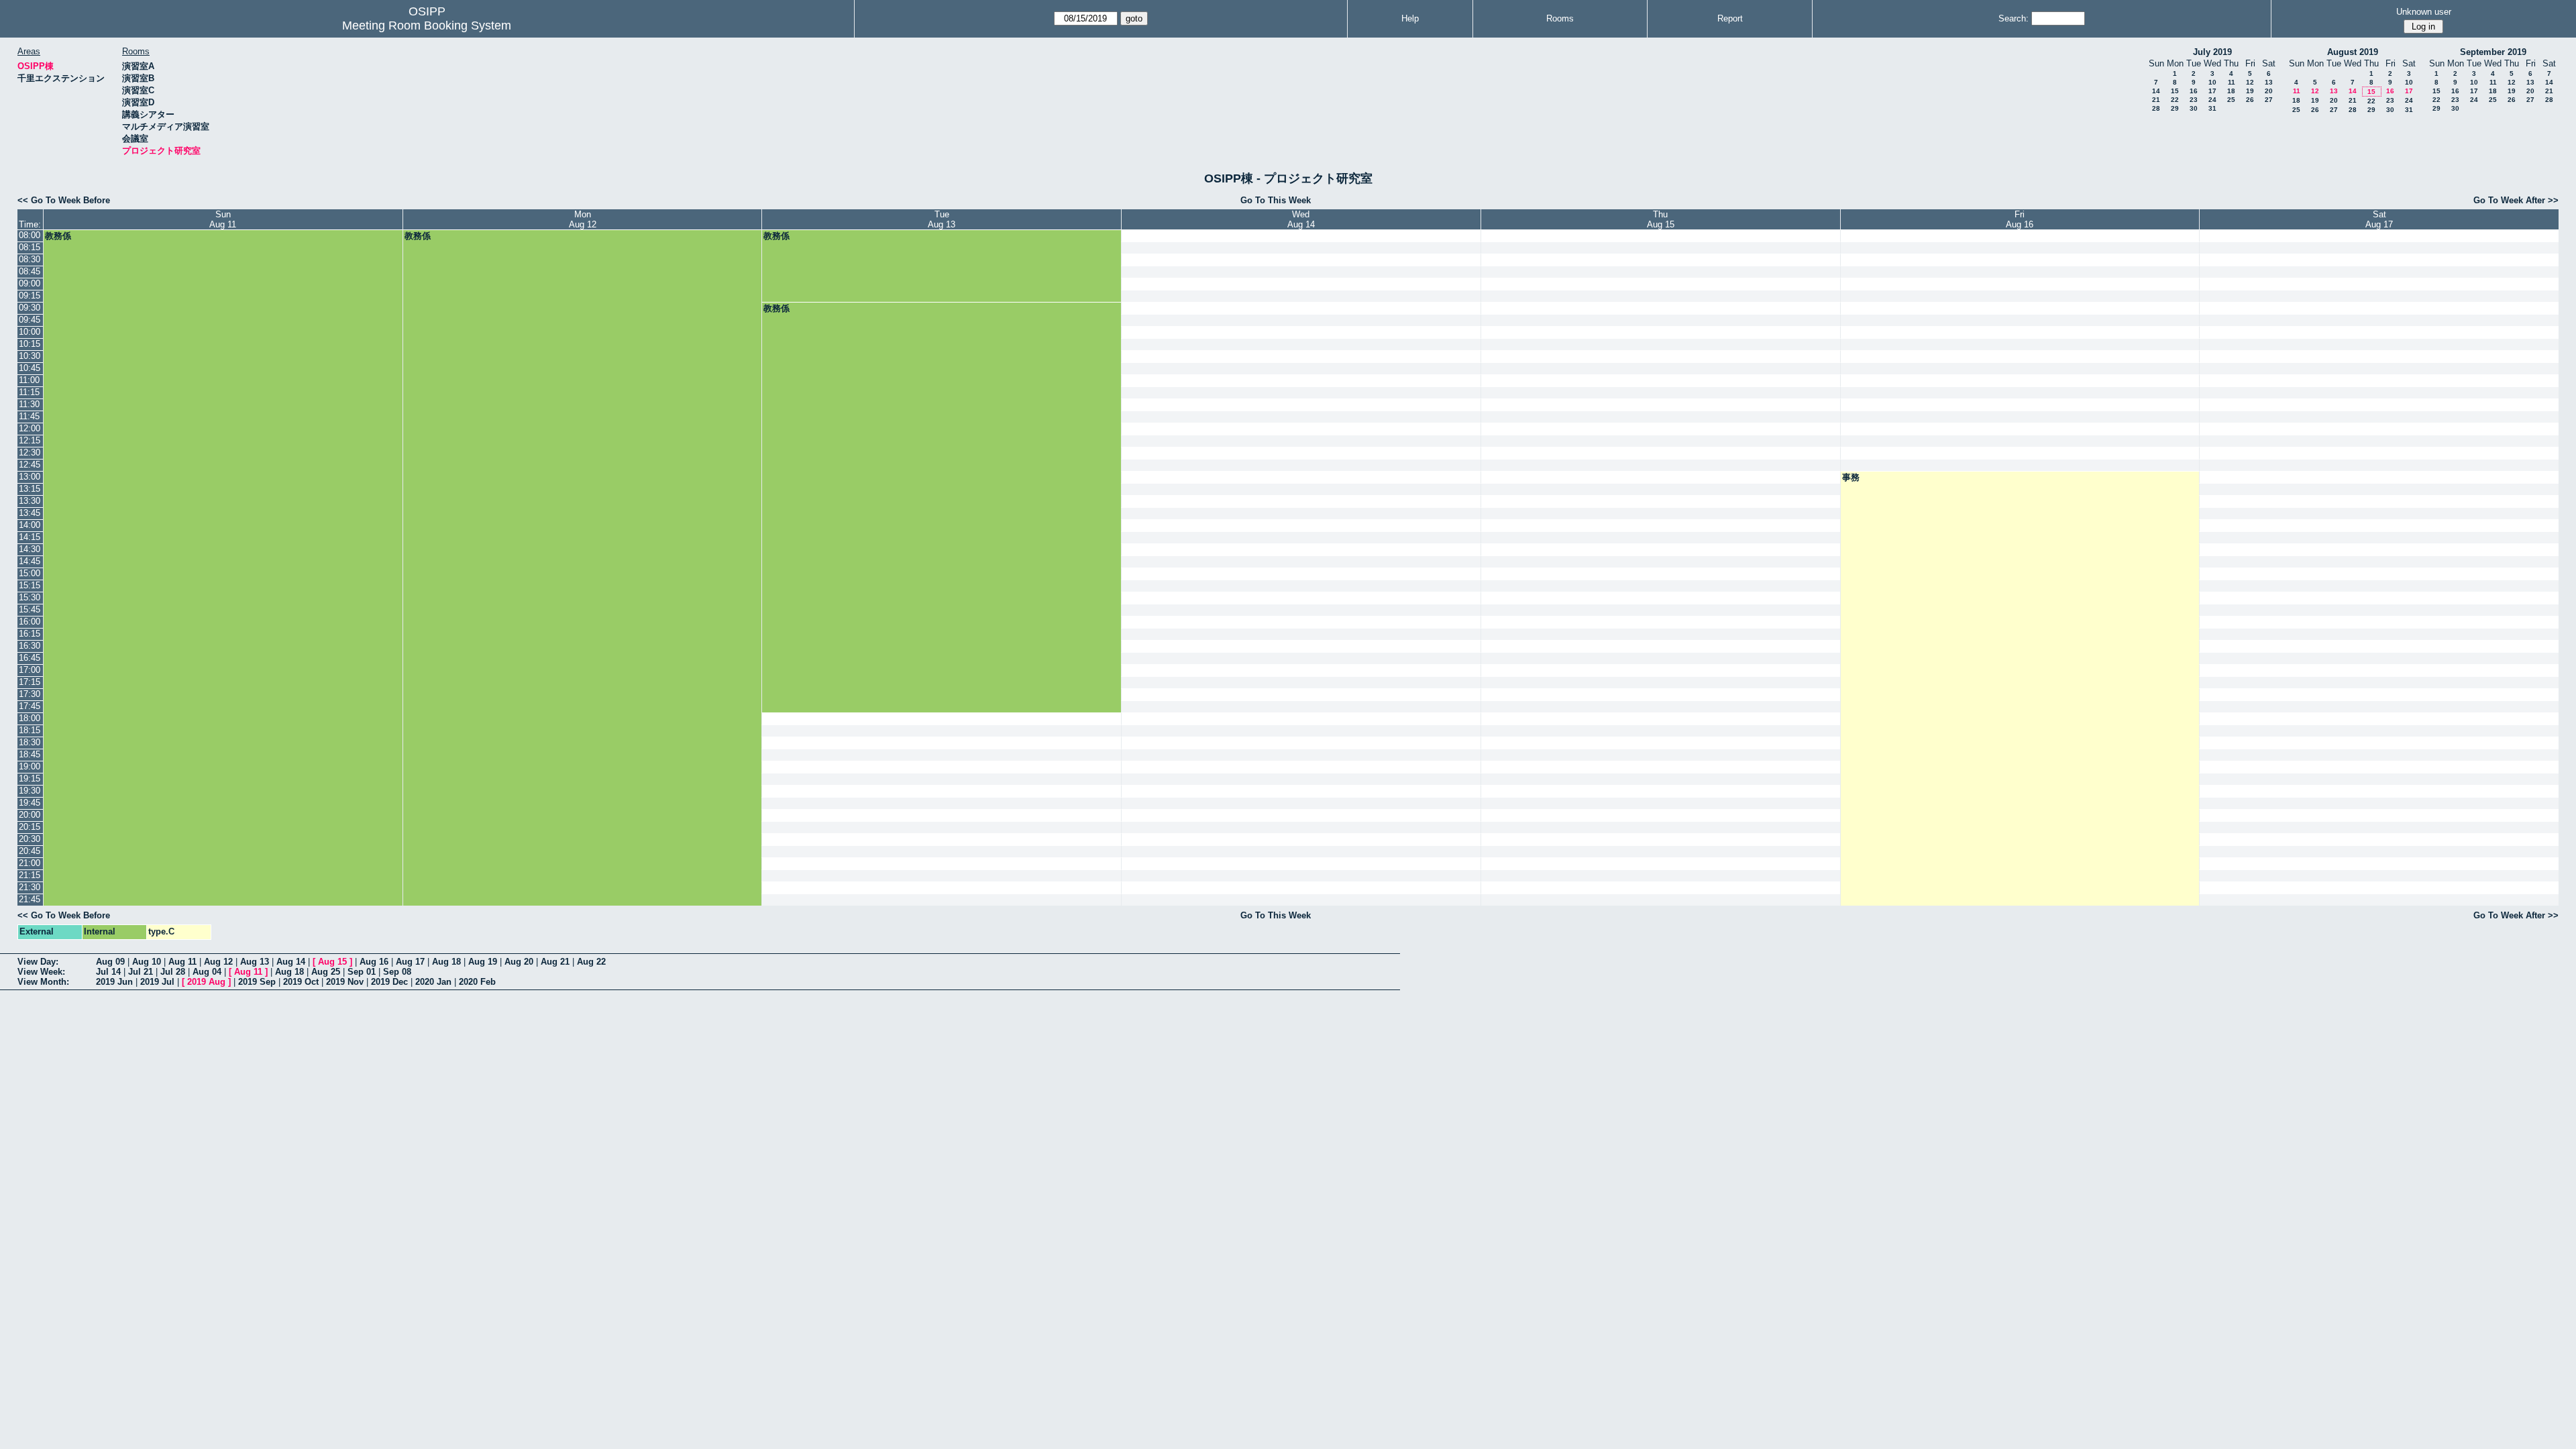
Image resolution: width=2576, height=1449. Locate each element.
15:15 (30, 585)
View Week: (41, 972)
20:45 (30, 851)
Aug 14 (291, 962)
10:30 (30, 356)
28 (2156, 108)
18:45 (30, 754)
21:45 (30, 899)
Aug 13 (255, 962)
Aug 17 (410, 962)
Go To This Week (1276, 200)
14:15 (30, 537)
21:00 (30, 863)
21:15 (30, 875)
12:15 (30, 440)
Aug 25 (326, 972)
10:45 (30, 368)
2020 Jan (433, 982)
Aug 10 (147, 962)
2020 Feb (477, 982)
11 (2232, 82)
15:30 (30, 597)
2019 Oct (301, 982)
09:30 (30, 308)
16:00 (30, 622)
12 (2250, 82)
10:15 (30, 344)
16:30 (30, 646)
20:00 (30, 815)
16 (2194, 91)
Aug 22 (591, 962)
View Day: (38, 962)
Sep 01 (362, 972)
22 (2175, 100)
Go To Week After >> (2516, 200)
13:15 (30, 489)
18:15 (30, 730)
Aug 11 (182, 962)
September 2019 (2493, 52)
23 (2194, 100)
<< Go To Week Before (64, 200)
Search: (2014, 18)
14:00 (30, 525)
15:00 (30, 573)
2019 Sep (257, 982)
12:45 (30, 465)
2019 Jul (157, 982)
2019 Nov (345, 982)
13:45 (30, 513)
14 (2156, 91)
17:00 (30, 670)
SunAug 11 (223, 219)
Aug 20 (519, 962)
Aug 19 (483, 962)
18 (2231, 91)
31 (2212, 108)
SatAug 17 (2379, 219)
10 (2212, 82)
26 (2250, 100)
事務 (1851, 477)
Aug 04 (207, 972)
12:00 (30, 428)
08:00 (30, 235)
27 (2269, 100)
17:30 (30, 694)
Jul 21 (141, 972)
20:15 (30, 827)
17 (2212, 91)
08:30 (30, 259)
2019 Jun (114, 982)
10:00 (30, 332)
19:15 (30, 779)
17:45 (30, 706)
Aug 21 (555, 962)
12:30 (30, 452)
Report (1730, 18)
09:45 (30, 320)
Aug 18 (446, 962)
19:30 (30, 791)
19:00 (30, 766)
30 (2194, 108)
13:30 (30, 501)
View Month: (43, 982)
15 (2175, 91)
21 (2156, 100)
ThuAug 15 (1661, 219)
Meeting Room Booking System (427, 25)
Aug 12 (218, 962)
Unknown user (2424, 12)
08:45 (30, 271)
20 (2269, 91)
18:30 (30, 742)
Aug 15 (332, 962)
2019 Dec (389, 982)
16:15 (30, 634)
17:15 (30, 682)
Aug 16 (374, 962)
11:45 (29, 416)
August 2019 (2353, 52)
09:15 (30, 296)
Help (1410, 18)
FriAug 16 (2020, 219)
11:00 (29, 380)
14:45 (30, 561)
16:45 (30, 658)
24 (2212, 100)
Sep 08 (397, 972)
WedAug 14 (1301, 219)
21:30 (30, 887)
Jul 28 (173, 972)
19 (2250, 91)
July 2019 (2212, 52)
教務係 (58, 236)
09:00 (30, 283)
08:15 (30, 247)
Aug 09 (110, 962)
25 (2231, 100)
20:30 (30, 839)
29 (2175, 108)
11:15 (29, 392)
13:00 (30, 477)
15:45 (30, 609)
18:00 (30, 718)
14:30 (30, 549)
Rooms (1560, 18)
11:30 (29, 404)
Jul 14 (108, 972)
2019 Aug (206, 982)
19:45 (30, 803)
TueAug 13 (942, 219)
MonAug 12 (583, 219)
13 (2269, 82)
